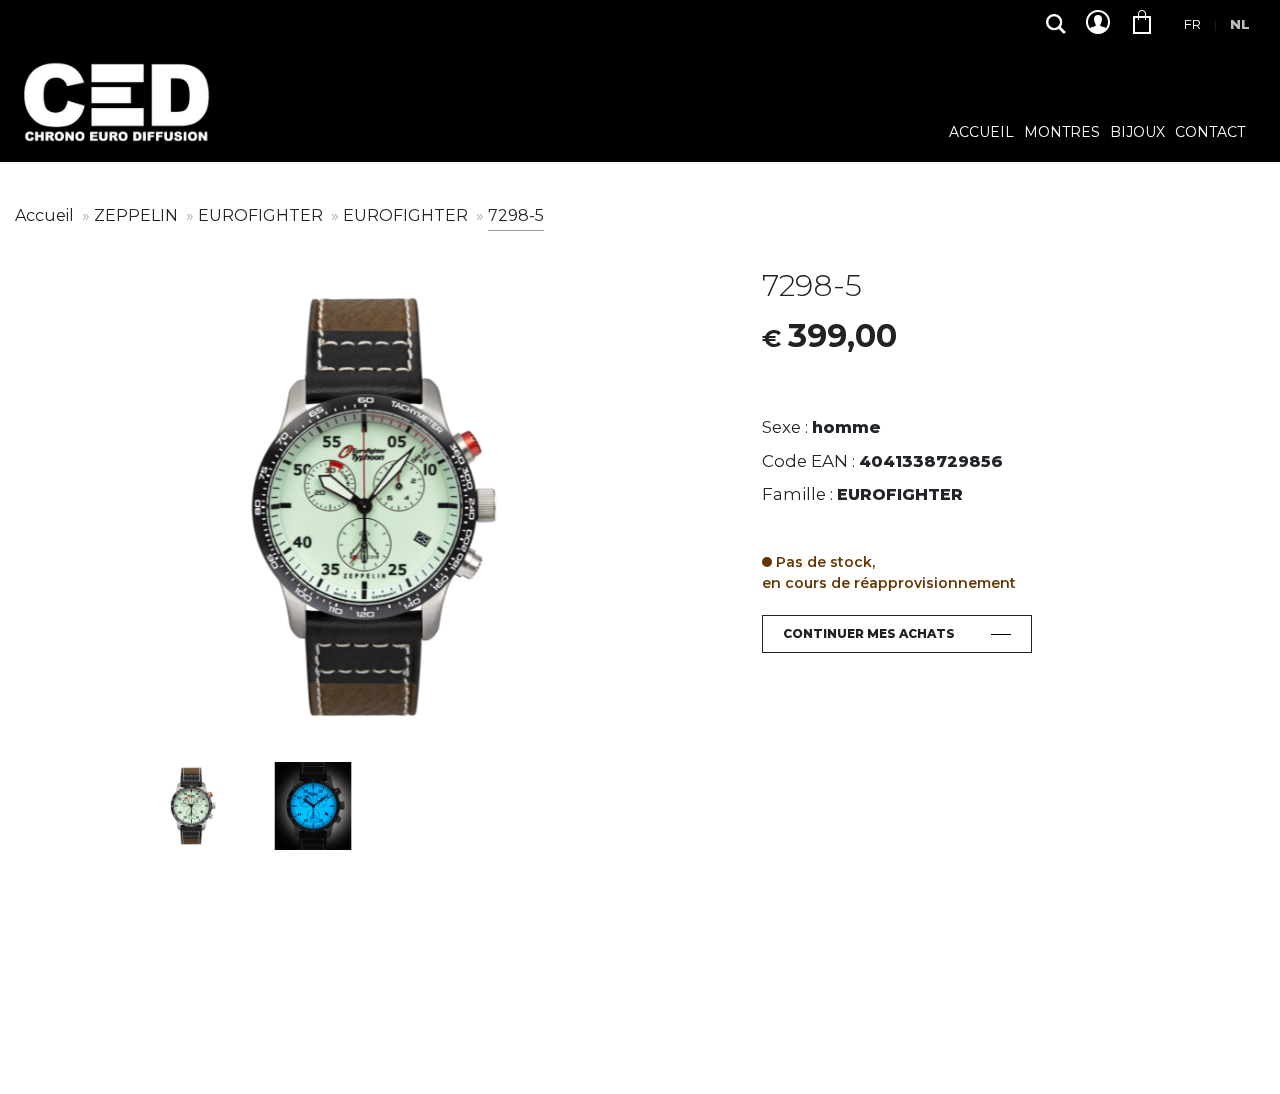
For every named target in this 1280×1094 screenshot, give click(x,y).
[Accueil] (115, 117)
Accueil (981, 133)
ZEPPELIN (138, 215)
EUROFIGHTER (262, 215)
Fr (1192, 24)
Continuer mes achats (869, 633)
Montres (1062, 133)
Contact (1210, 133)
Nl (1240, 24)
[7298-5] (373, 507)
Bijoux (1137, 133)
